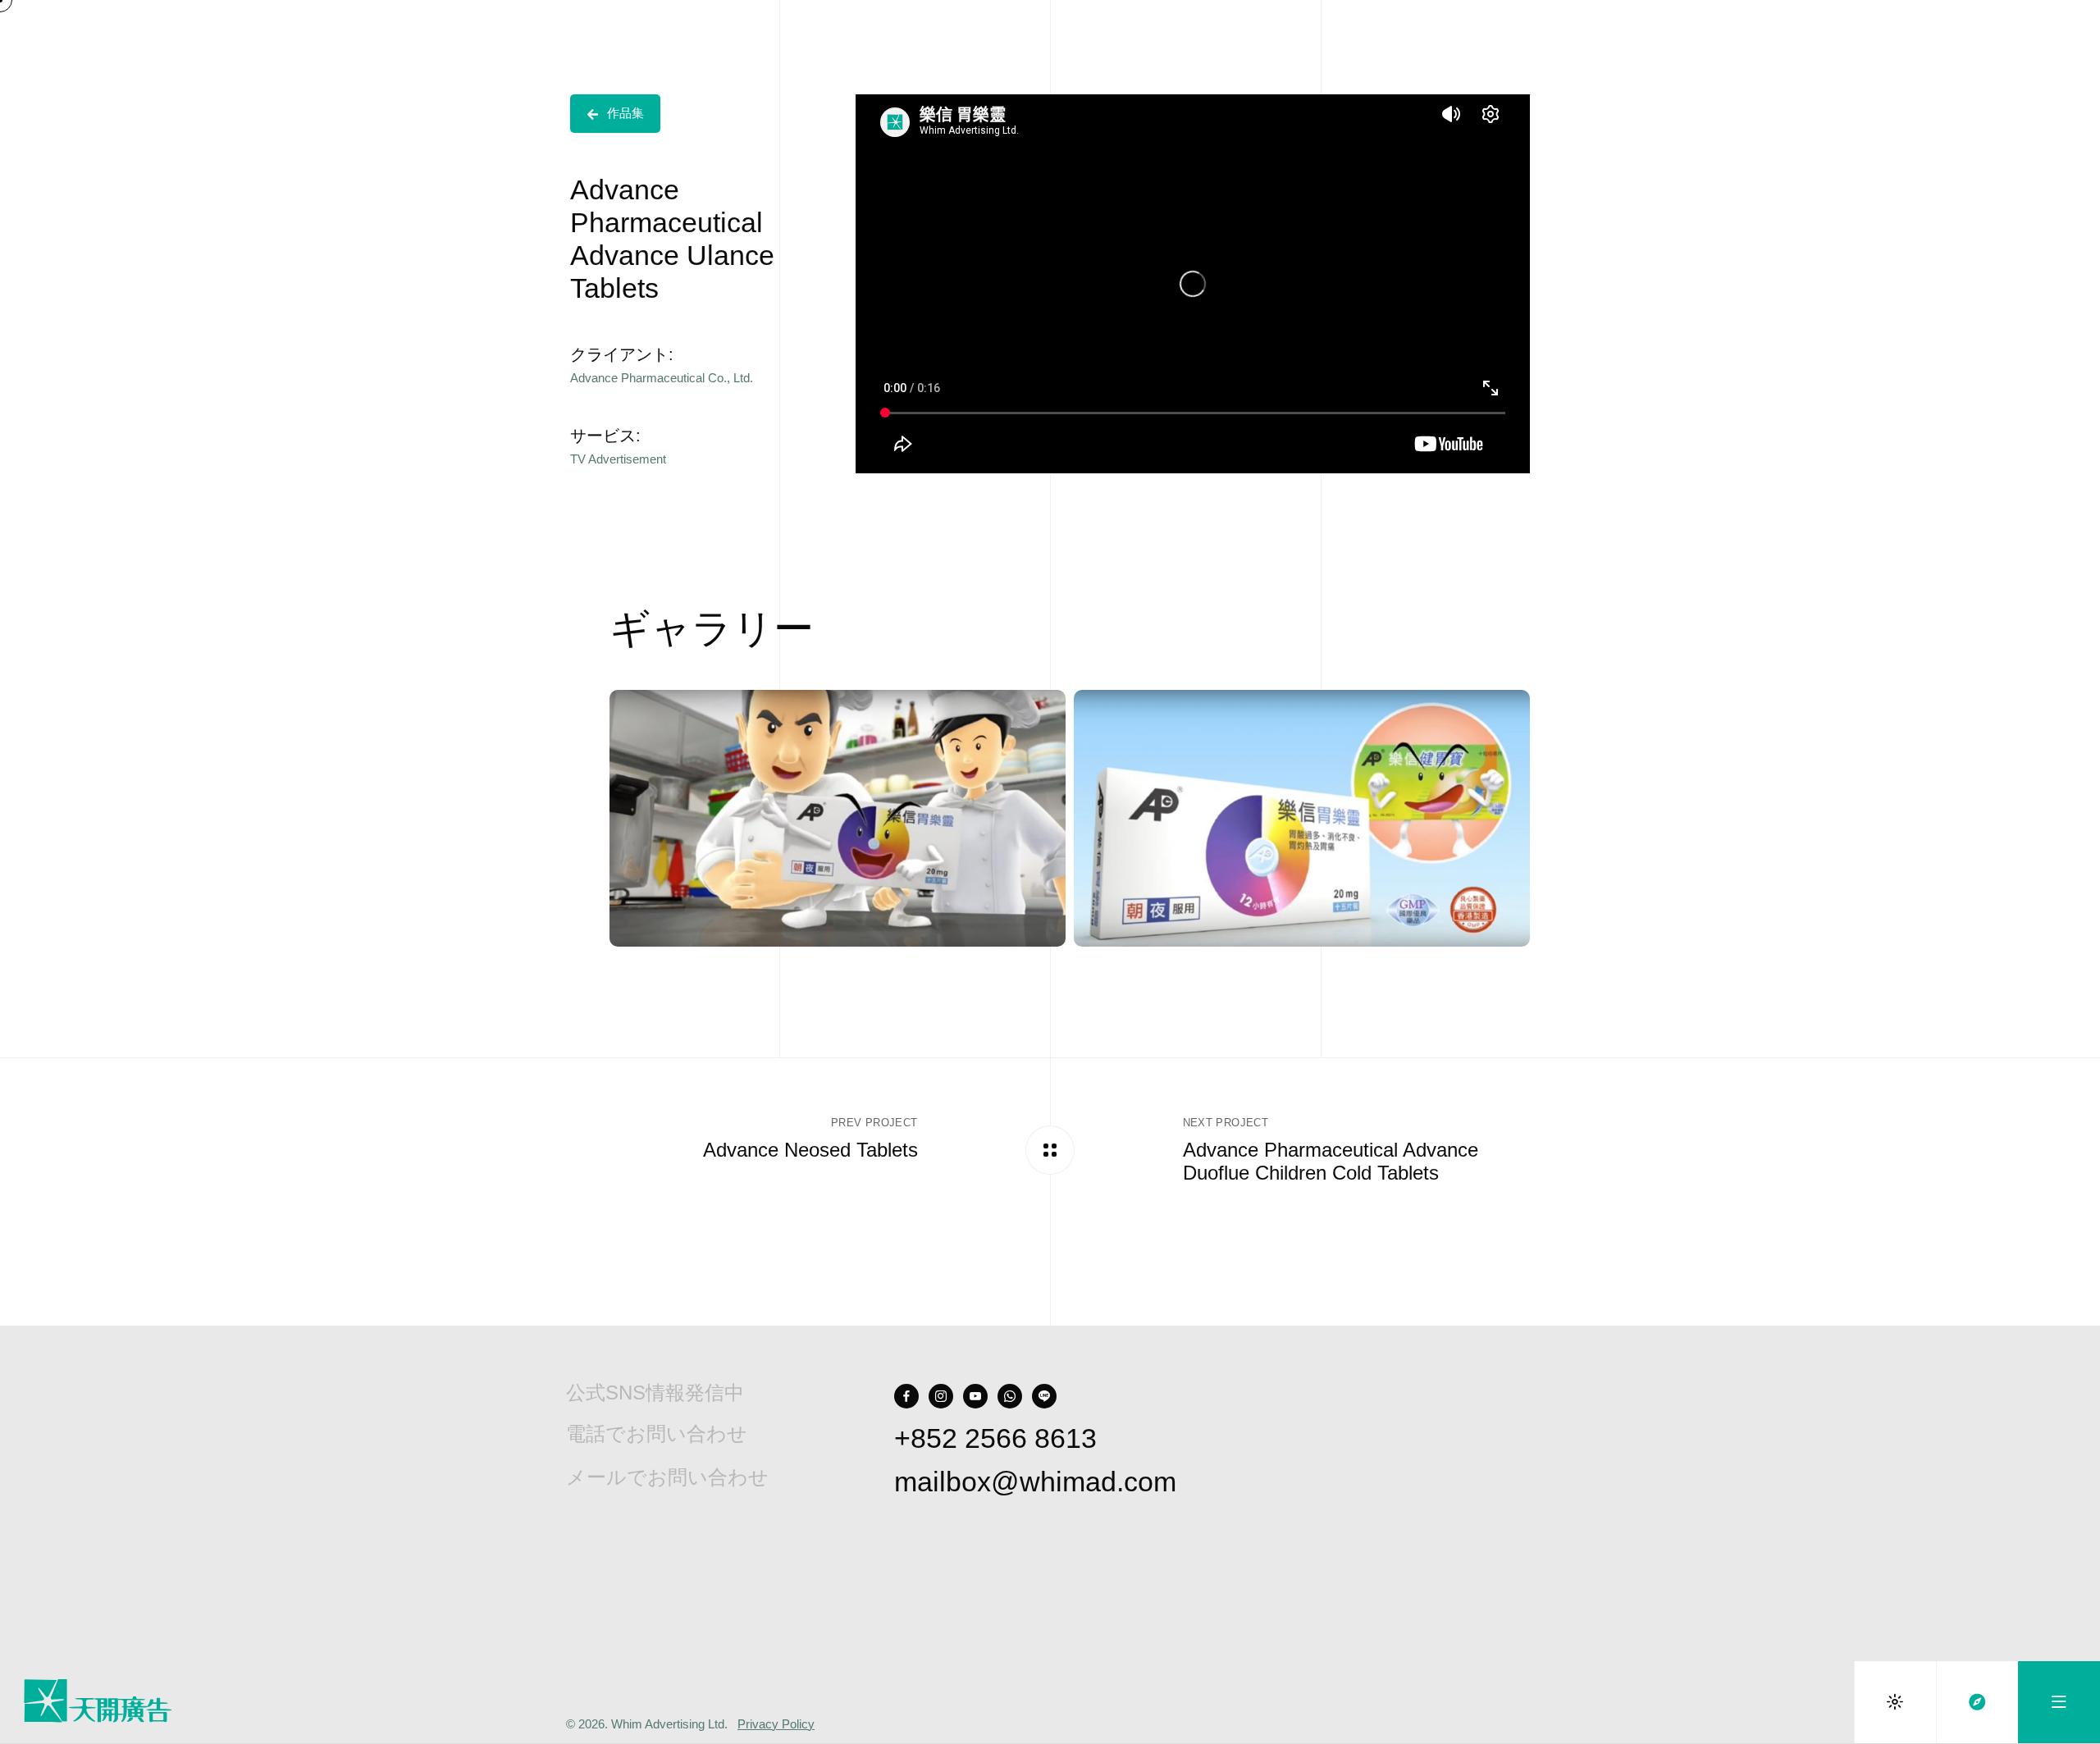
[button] (615, 114)
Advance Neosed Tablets (810, 1150)
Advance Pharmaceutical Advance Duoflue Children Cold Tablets (1331, 1162)
